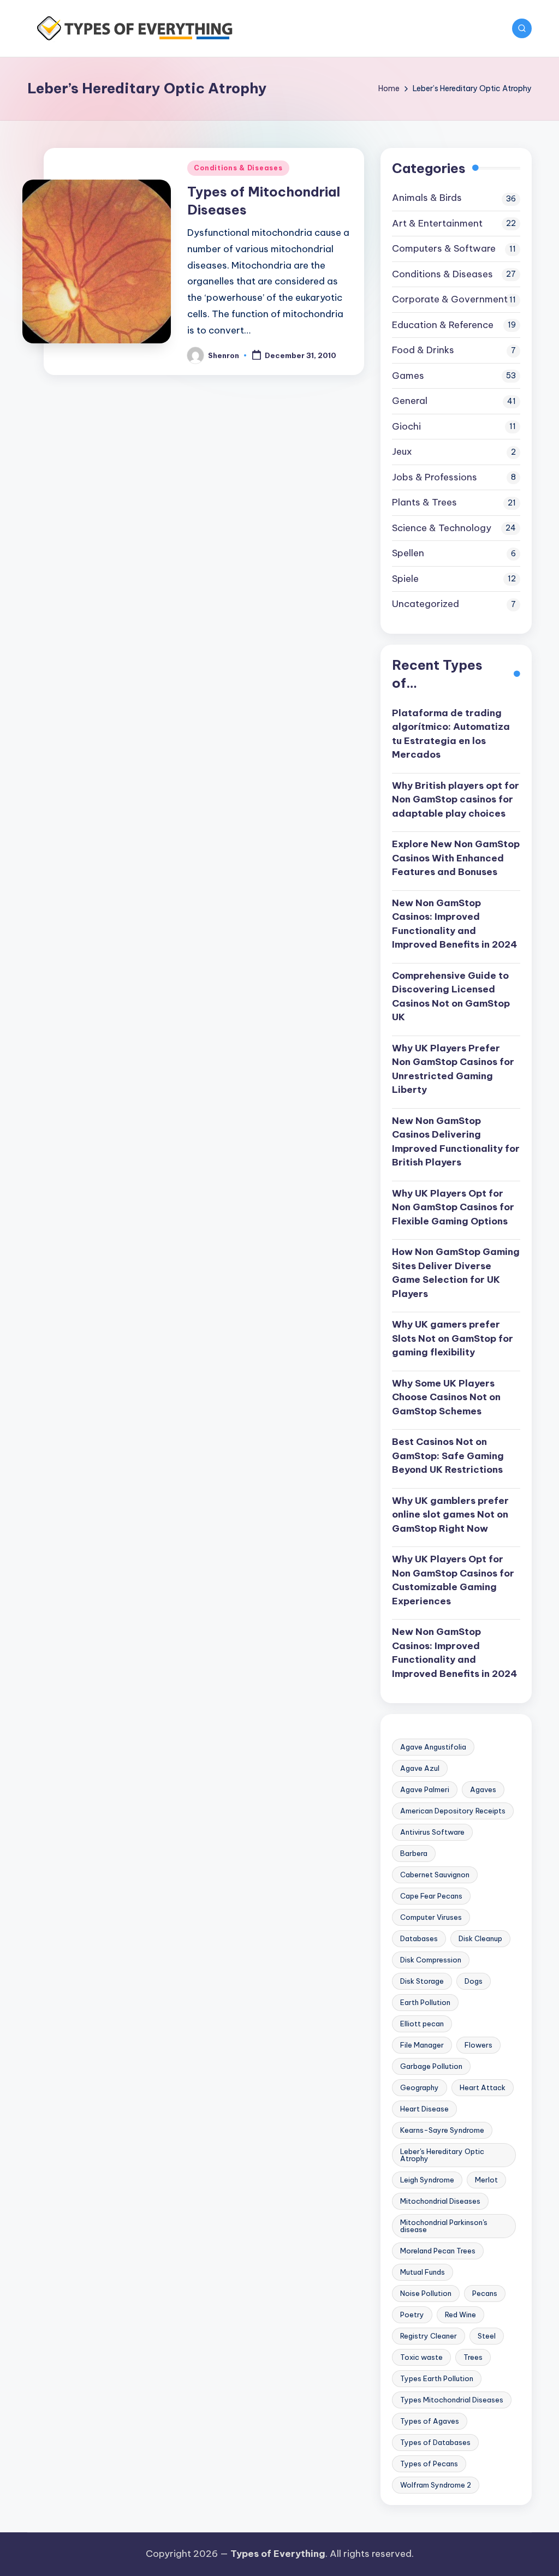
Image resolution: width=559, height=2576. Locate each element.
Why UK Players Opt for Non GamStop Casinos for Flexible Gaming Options (453, 1207)
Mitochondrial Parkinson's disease (444, 2226)
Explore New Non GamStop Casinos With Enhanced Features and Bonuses (456, 858)
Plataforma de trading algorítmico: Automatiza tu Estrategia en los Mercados (451, 734)
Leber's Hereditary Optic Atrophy (442, 2155)
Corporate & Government (450, 299)
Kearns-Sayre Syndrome (442, 2130)
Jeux (402, 451)
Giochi (406, 426)
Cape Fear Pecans (431, 1896)
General (410, 401)
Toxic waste (421, 2357)
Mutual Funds (423, 2272)
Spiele (405, 579)
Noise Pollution (426, 2293)
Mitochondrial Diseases (440, 2201)
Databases (419, 1938)
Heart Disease (424, 2109)
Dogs (474, 1981)
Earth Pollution (425, 2002)
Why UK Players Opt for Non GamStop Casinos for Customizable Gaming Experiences (453, 1580)
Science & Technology (442, 528)
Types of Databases (435, 2442)
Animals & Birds (427, 198)
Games (408, 376)
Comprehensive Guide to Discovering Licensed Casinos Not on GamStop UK (451, 997)
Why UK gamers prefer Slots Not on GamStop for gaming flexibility (453, 1338)
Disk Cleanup (480, 1938)
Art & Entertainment (437, 223)
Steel (487, 2336)
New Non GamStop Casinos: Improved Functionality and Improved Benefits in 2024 (454, 924)
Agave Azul (420, 1768)
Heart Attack (483, 2087)
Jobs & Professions (435, 477)
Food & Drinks (423, 350)
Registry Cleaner (429, 2336)
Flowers (478, 2045)
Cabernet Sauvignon (435, 1875)
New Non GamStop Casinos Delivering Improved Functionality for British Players (456, 1142)
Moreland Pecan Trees (438, 2251)
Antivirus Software (432, 1832)
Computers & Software (444, 248)
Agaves (483, 1789)
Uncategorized (426, 604)
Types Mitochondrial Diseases (452, 2400)
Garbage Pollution (431, 2066)
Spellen (408, 553)
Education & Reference (443, 325)
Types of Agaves (430, 2421)
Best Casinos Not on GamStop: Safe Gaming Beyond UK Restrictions (448, 1456)
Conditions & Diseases (238, 168)
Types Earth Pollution (437, 2378)
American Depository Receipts (453, 1811)
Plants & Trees (424, 502)
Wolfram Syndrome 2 (436, 2485)
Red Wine (460, 2315)
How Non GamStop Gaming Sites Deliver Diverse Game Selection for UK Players (456, 1273)
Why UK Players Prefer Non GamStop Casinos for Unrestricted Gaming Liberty (453, 1069)
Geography (420, 2087)
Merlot (486, 2180)
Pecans (485, 2293)
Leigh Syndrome (427, 2180)
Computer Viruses (431, 1917)
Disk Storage (422, 1981)
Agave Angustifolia (433, 1747)
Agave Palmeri (425, 1789)
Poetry (412, 2315)
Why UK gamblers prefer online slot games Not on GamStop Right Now (450, 1515)
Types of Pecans (429, 2464)
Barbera (414, 1853)
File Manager (422, 2045)
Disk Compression (431, 1960)
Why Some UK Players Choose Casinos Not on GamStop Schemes (446, 1397)
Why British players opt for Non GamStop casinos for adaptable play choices (456, 799)
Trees (473, 2357)
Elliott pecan (422, 2024)
